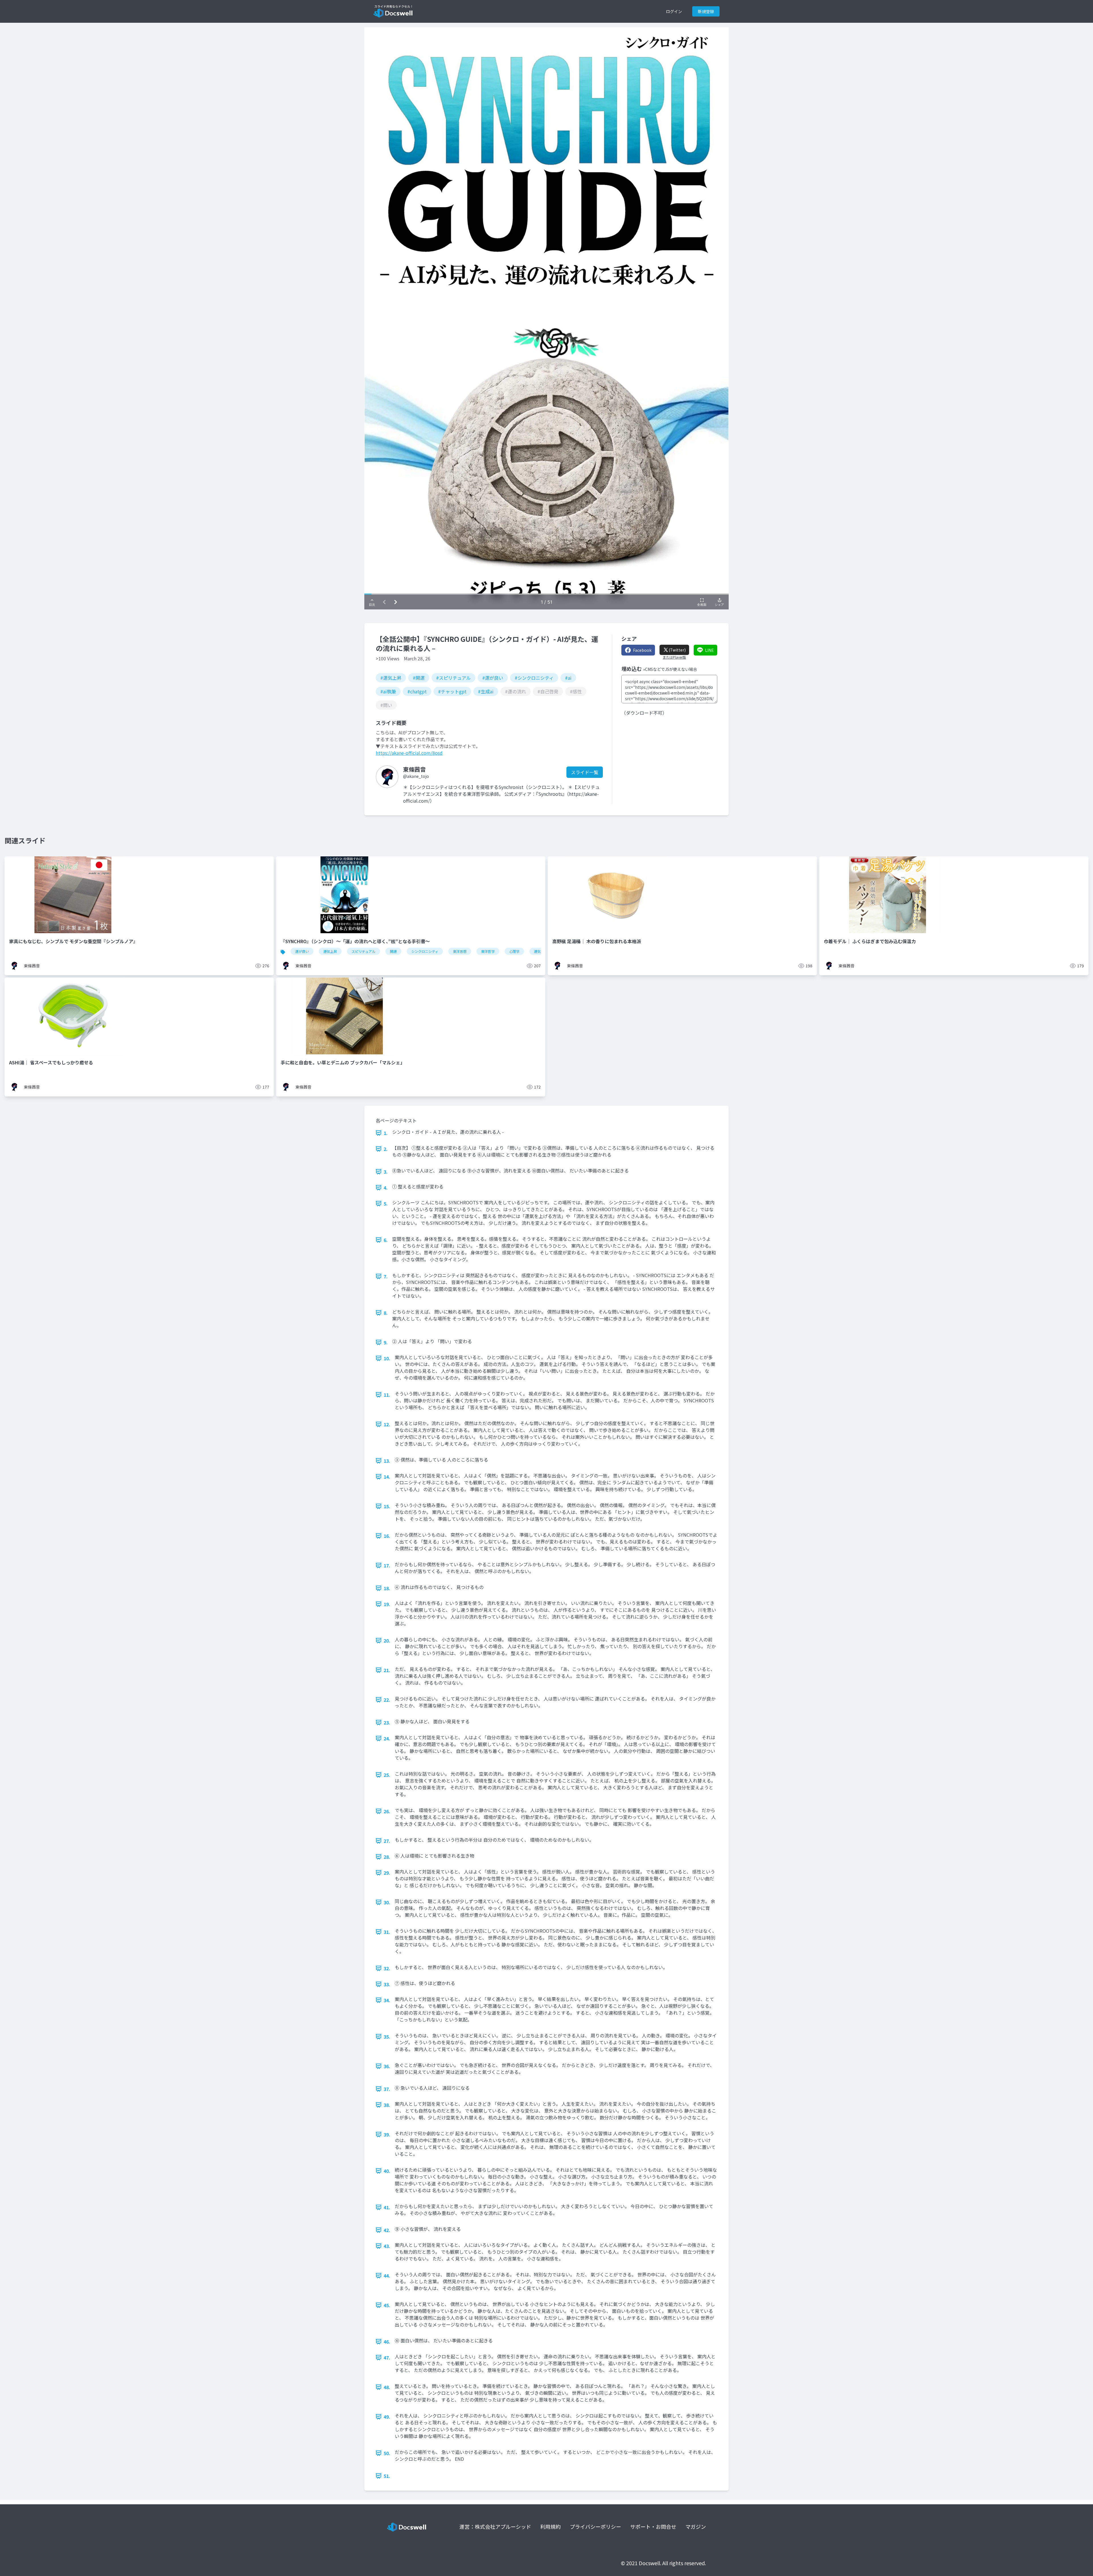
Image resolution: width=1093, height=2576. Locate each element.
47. (387, 2357)
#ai (568, 678)
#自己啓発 (548, 691)
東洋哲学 (488, 951)
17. (387, 1565)
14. (387, 1477)
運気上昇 (330, 951)
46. (387, 2342)
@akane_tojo (416, 776)
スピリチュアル (363, 951)
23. (387, 1722)
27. (387, 1841)
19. (387, 1604)
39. (387, 2134)
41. (387, 2207)
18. (387, 1588)
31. (387, 1932)
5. (386, 1203)
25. (387, 1775)
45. (387, 2305)
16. (387, 1536)
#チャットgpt (452, 691)
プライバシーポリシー (595, 2526)
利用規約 (550, 2526)
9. (386, 1342)
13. (387, 1461)
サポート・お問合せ (653, 2526)
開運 (393, 951)
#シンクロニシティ (534, 678)
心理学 (514, 951)
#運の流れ (515, 691)
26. (387, 1811)
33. (387, 1984)
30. (387, 1902)
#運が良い (493, 678)
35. (387, 2037)
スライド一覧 (585, 772)
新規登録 (706, 11)
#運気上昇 (391, 678)
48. (387, 2387)
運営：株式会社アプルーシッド (495, 2526)
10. (387, 1358)
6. (386, 1240)
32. (387, 1968)
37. (387, 2089)
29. (387, 1873)
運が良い (302, 951)
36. (387, 2066)
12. (387, 1424)
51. (387, 2476)
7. (386, 1276)
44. (387, 2276)
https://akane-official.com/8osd (409, 753)
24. (387, 1738)
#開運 (419, 678)
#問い (386, 705)
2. (386, 1149)
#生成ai (486, 691)
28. (387, 1857)
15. (387, 1506)
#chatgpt (417, 691)
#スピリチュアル (453, 678)
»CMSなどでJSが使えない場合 (670, 669)
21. (387, 1670)
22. (387, 1700)
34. (387, 2000)
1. (386, 1133)
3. (386, 1172)
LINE (709, 650)
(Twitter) (677, 650)
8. (386, 1313)
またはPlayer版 (674, 657)
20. (387, 1641)
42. (387, 2230)
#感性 (576, 691)
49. (387, 2417)
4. (386, 1188)
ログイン (674, 11)
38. (387, 2105)
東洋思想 (460, 951)
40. (387, 2171)
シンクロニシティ (425, 951)
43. (387, 2246)
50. (387, 2453)
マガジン (696, 2526)
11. (387, 1395)
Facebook (642, 650)
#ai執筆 (388, 691)
